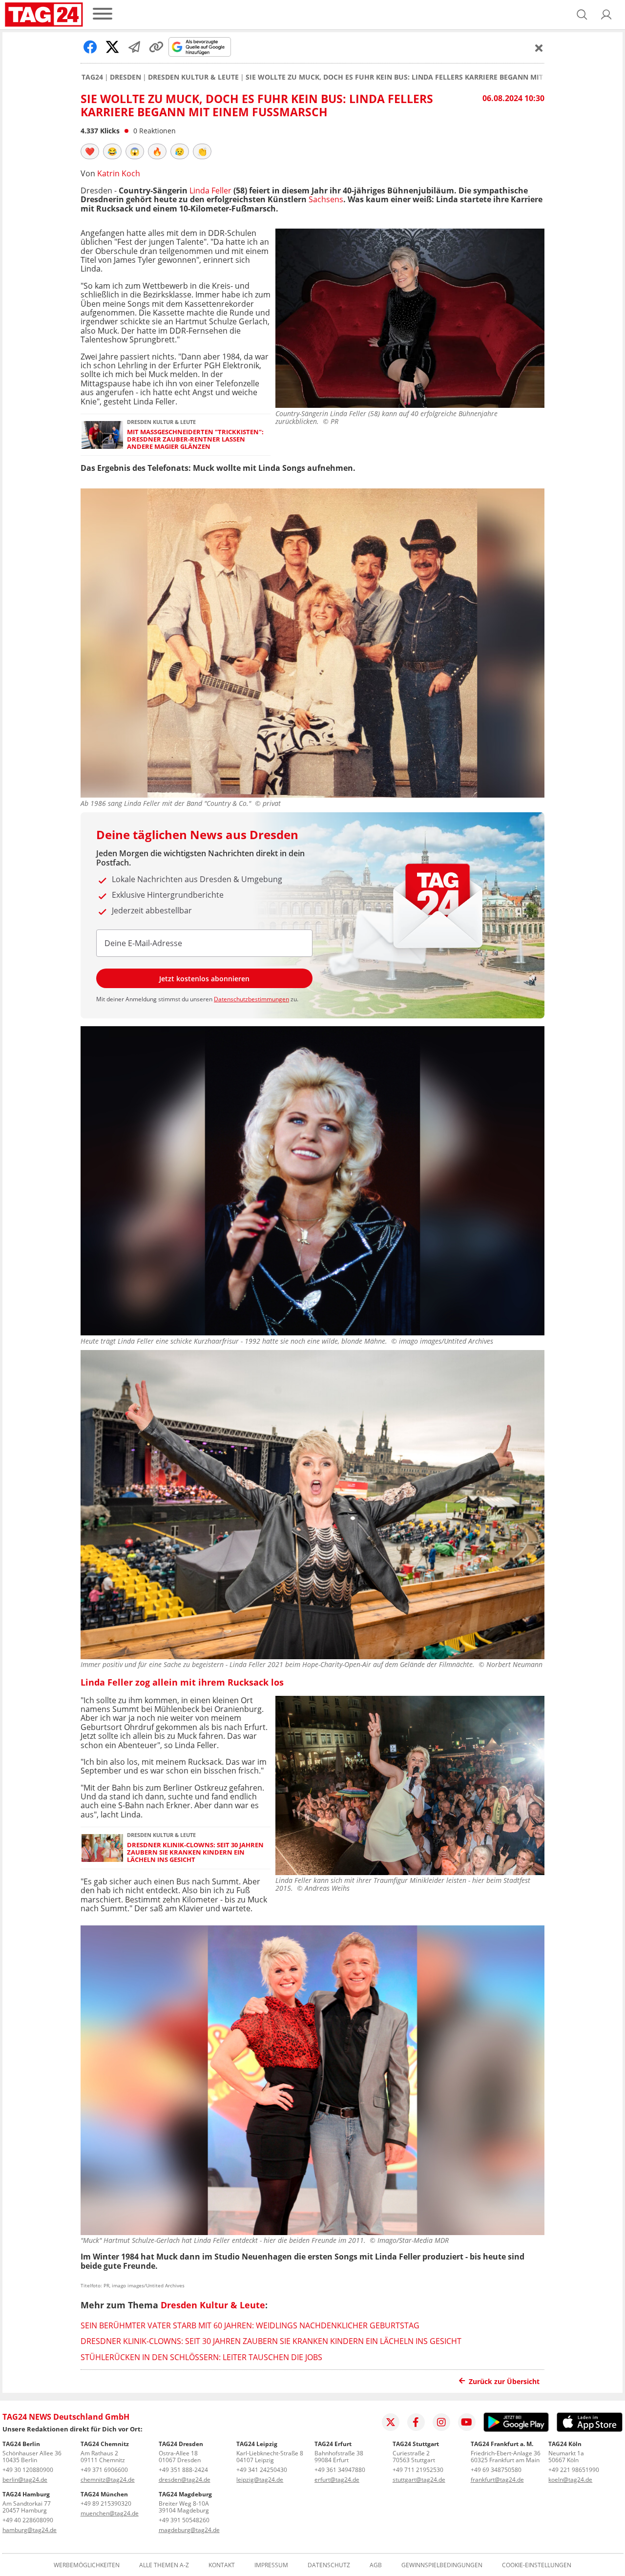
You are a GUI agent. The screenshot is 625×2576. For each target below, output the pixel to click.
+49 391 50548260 (184, 2520)
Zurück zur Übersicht (504, 2381)
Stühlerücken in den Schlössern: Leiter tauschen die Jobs (201, 2357)
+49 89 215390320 (106, 2503)
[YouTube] (467, 2422)
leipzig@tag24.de (260, 2480)
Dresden (125, 77)
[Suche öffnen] (582, 15)
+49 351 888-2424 (183, 2470)
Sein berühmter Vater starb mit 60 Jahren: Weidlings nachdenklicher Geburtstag (250, 2325)
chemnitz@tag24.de (108, 2480)
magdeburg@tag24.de (189, 2530)
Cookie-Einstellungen (537, 2565)
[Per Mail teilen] (134, 47)
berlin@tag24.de (25, 2480)
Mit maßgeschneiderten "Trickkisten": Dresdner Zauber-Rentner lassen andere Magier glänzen (195, 440)
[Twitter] (391, 2422)
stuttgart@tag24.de (419, 2480)
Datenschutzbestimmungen (251, 999)
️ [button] (90, 151)
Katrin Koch (119, 173)
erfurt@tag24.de (337, 2480)
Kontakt (222, 2565)
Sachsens (326, 199)
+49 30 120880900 (28, 2470)
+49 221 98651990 (574, 2470)
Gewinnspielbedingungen (442, 2565)
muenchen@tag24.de (110, 2513)
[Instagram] (441, 2422)
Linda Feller (210, 190)
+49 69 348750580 (496, 2470)
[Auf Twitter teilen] (112, 47)
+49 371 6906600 (104, 2470)
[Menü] (103, 14)
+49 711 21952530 (418, 2470)
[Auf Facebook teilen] (90, 47)
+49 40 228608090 (28, 2520)
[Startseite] (44, 15)
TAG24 (92, 77)
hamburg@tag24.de (30, 2530)
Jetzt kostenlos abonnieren (204, 979)
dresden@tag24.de (185, 2480)
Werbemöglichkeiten (87, 2565)
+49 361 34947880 (340, 2470)
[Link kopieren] (156, 47)
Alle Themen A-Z (164, 2565)
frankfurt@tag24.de (497, 2480)
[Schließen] (539, 48)
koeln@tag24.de (570, 2480)
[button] (606, 15)
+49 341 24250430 (262, 2470)
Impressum (271, 2565)
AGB (376, 2565)
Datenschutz (329, 2565)
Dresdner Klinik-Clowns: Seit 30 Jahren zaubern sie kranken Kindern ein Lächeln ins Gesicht (195, 1853)
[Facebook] (416, 2422)
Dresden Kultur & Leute (193, 77)
